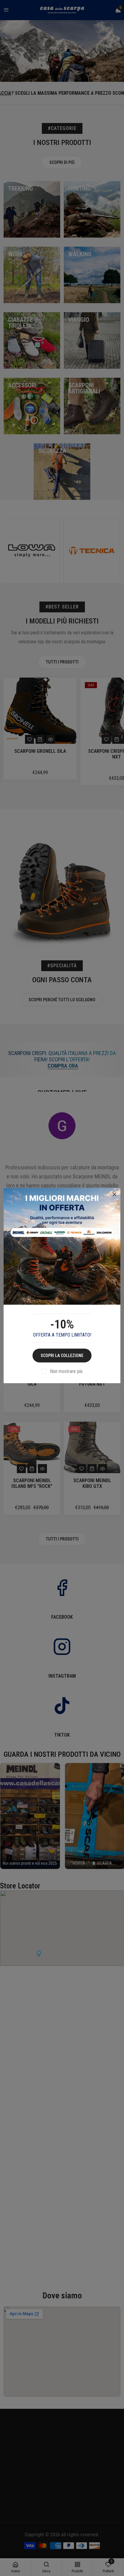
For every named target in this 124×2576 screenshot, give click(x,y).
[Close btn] (114, 1194)
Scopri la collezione (62, 1356)
